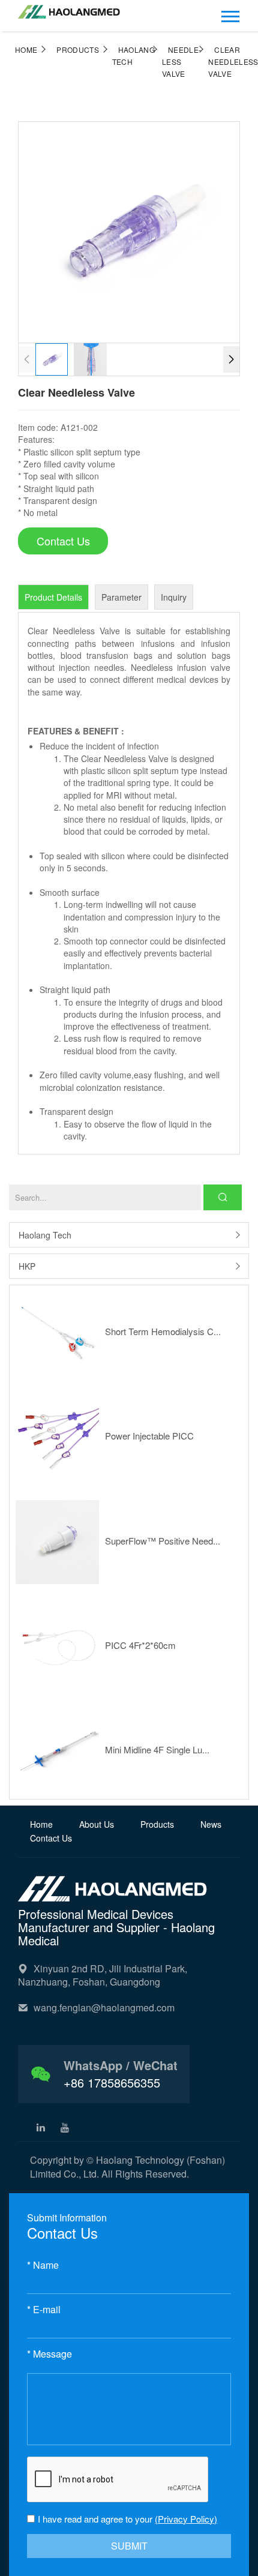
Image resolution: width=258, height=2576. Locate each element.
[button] (231, 359)
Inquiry (174, 597)
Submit (129, 2546)
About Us (98, 1824)
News (211, 1824)
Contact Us (51, 1838)
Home (26, 50)
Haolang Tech (45, 1235)
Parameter (121, 597)
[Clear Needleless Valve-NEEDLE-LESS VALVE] (69, 8)
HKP (27, 1266)
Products (78, 50)
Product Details (53, 597)
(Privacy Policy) (186, 2519)
